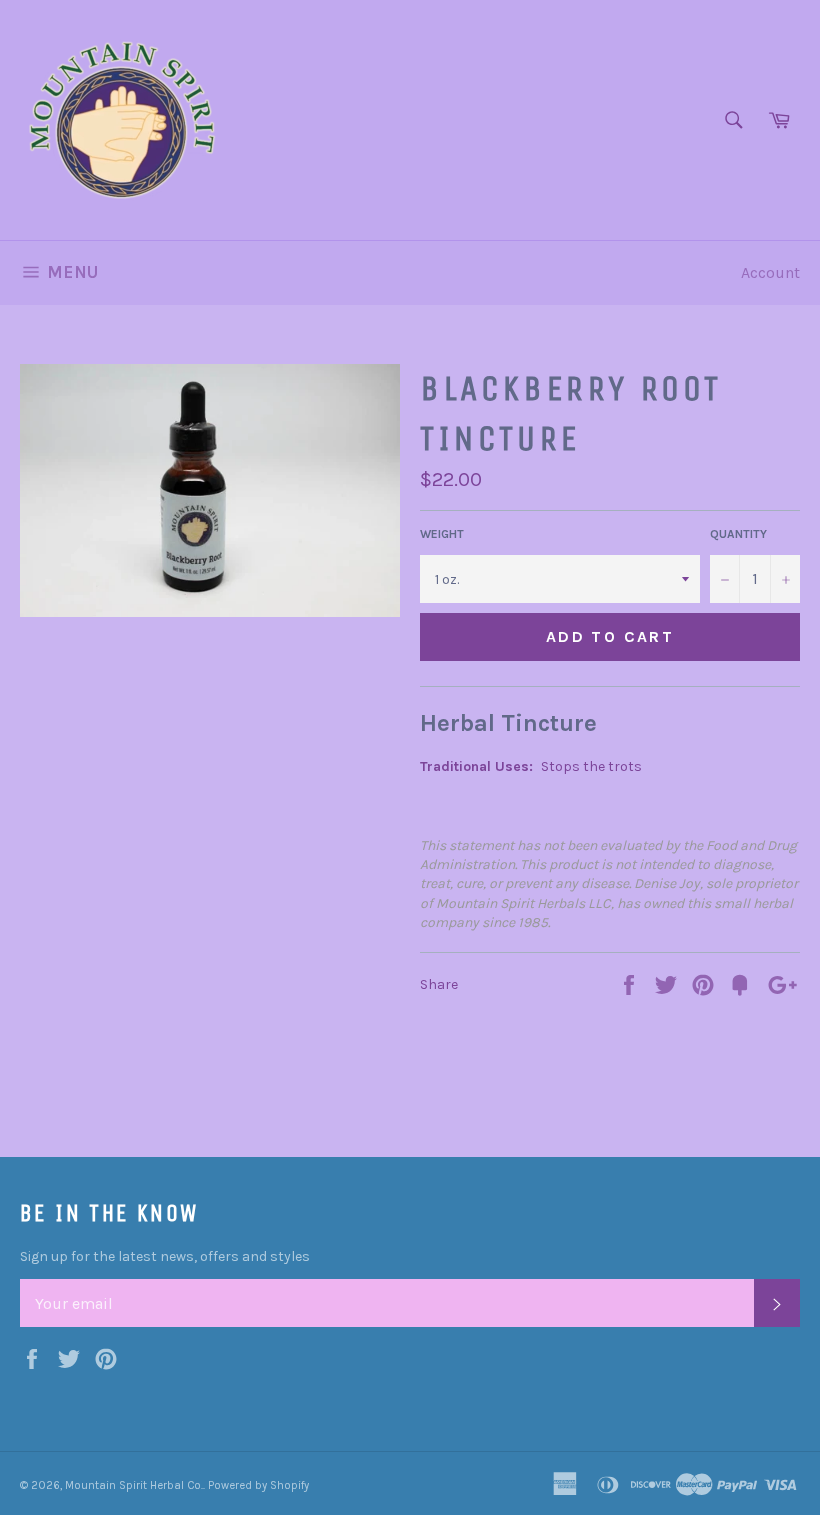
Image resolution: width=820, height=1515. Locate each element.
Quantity (738, 534)
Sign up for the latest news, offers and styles (165, 1256)
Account (770, 272)
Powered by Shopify (258, 1485)
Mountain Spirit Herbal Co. (134, 1485)
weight (442, 534)
